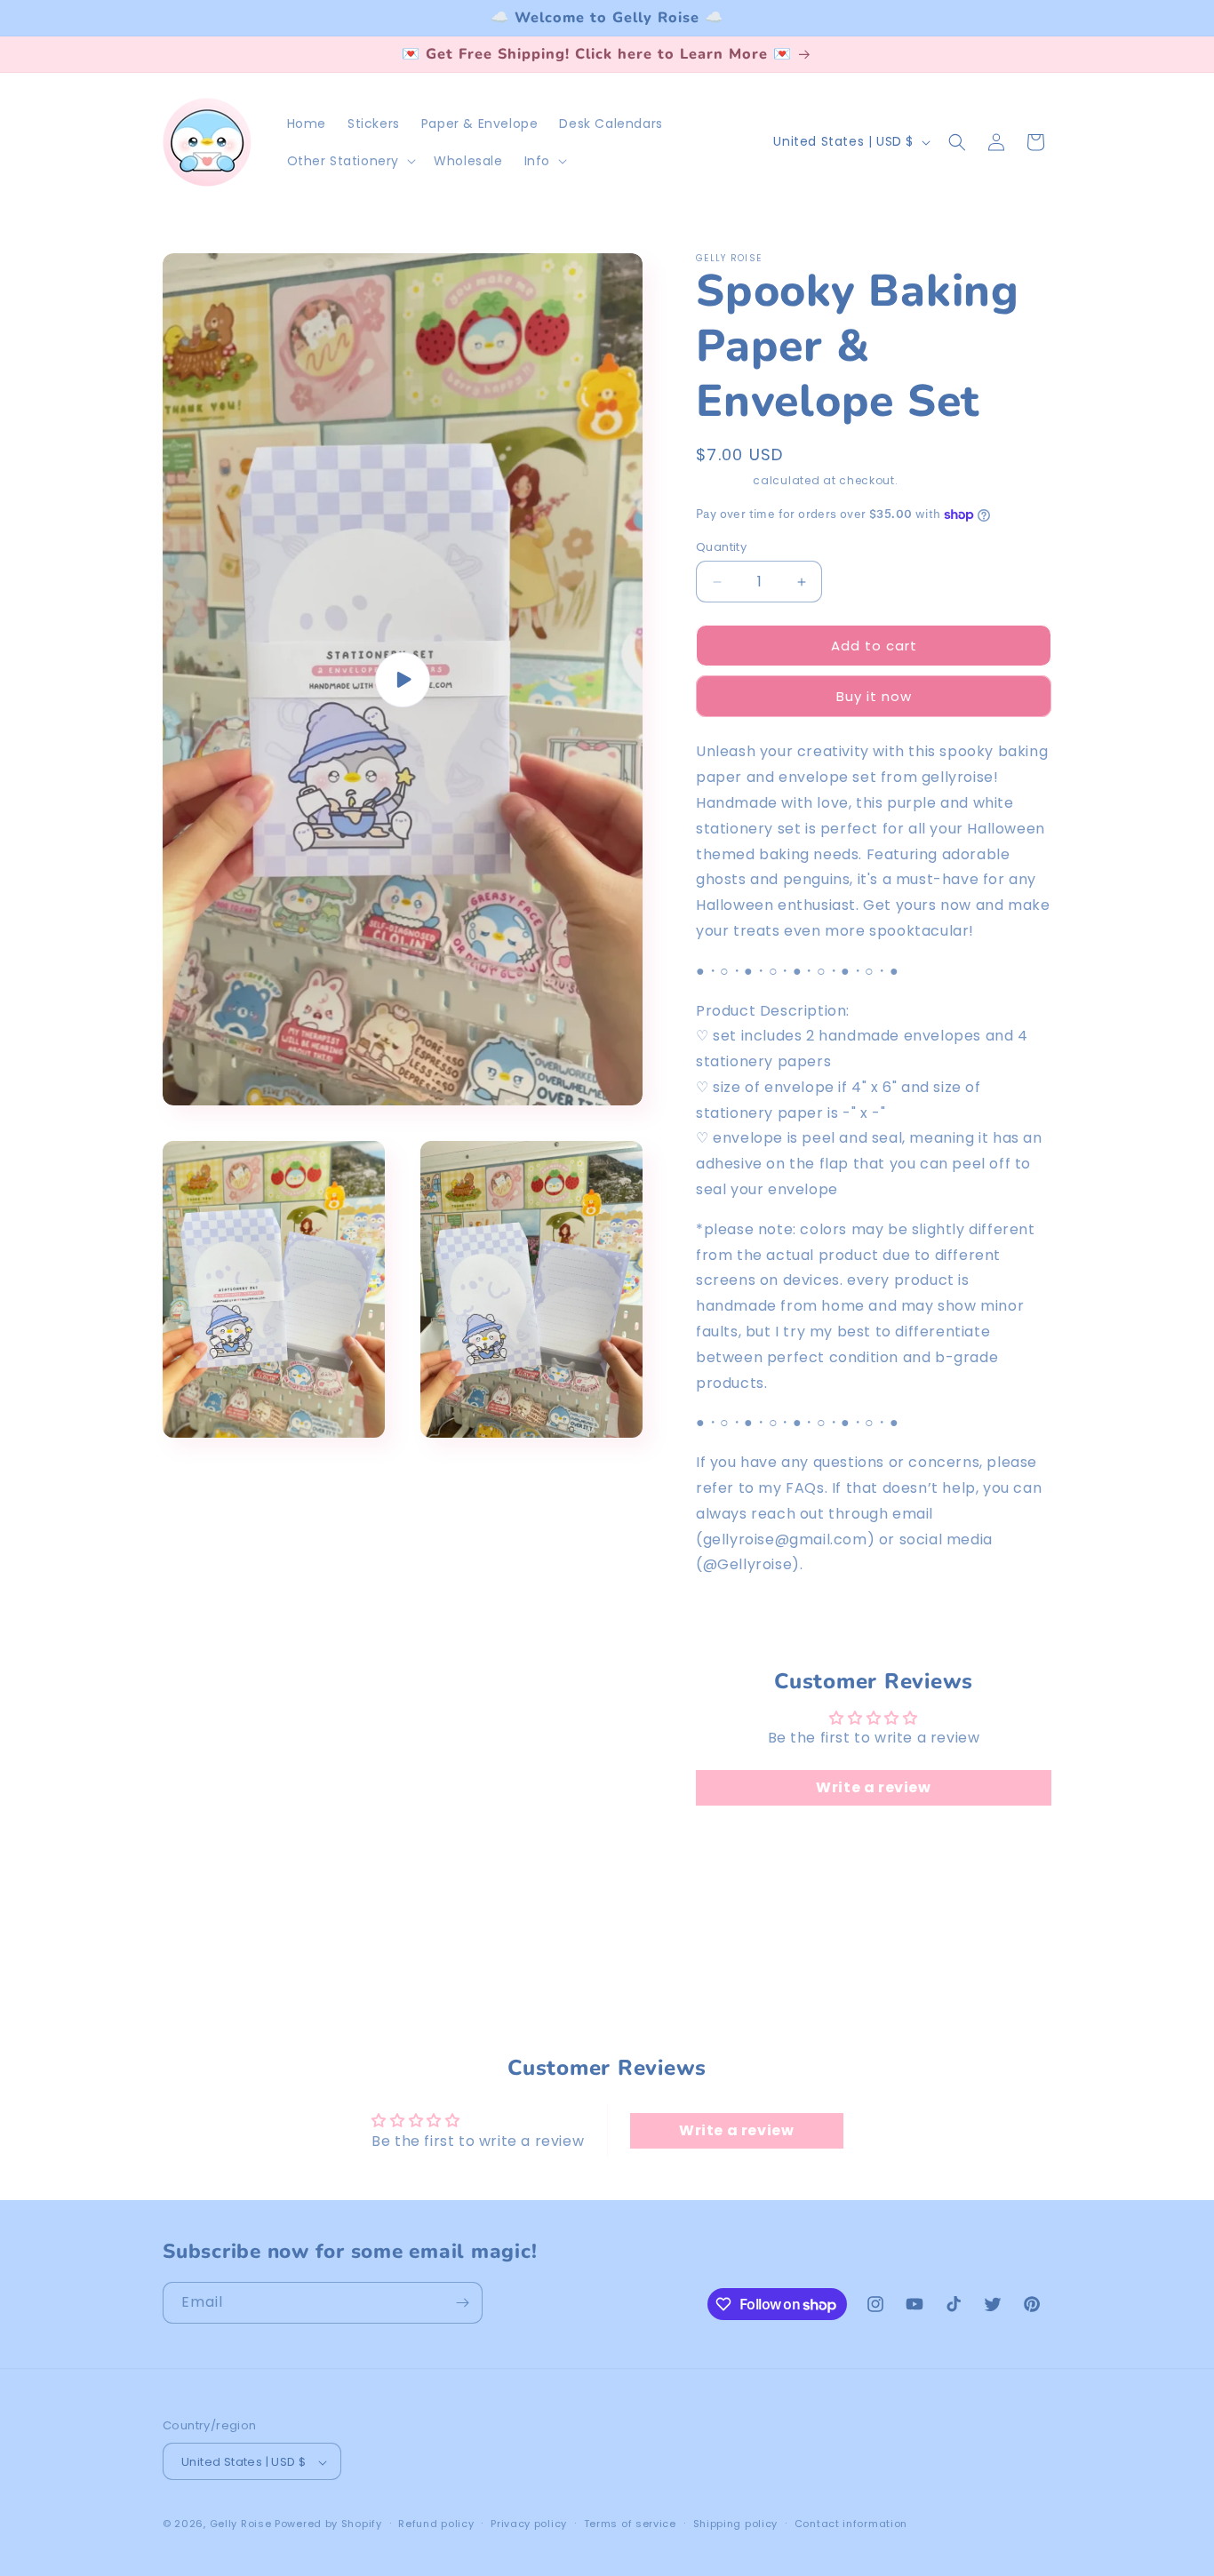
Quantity (721, 547)
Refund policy (436, 2524)
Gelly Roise (241, 2524)
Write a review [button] (873, 1787)
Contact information (851, 2524)
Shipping (723, 480)
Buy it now (874, 696)
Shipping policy (736, 2524)
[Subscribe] (462, 2303)
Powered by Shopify (328, 2524)
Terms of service (630, 2524)
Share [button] (735, 1620)
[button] (350, 161)
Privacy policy (529, 2524)
